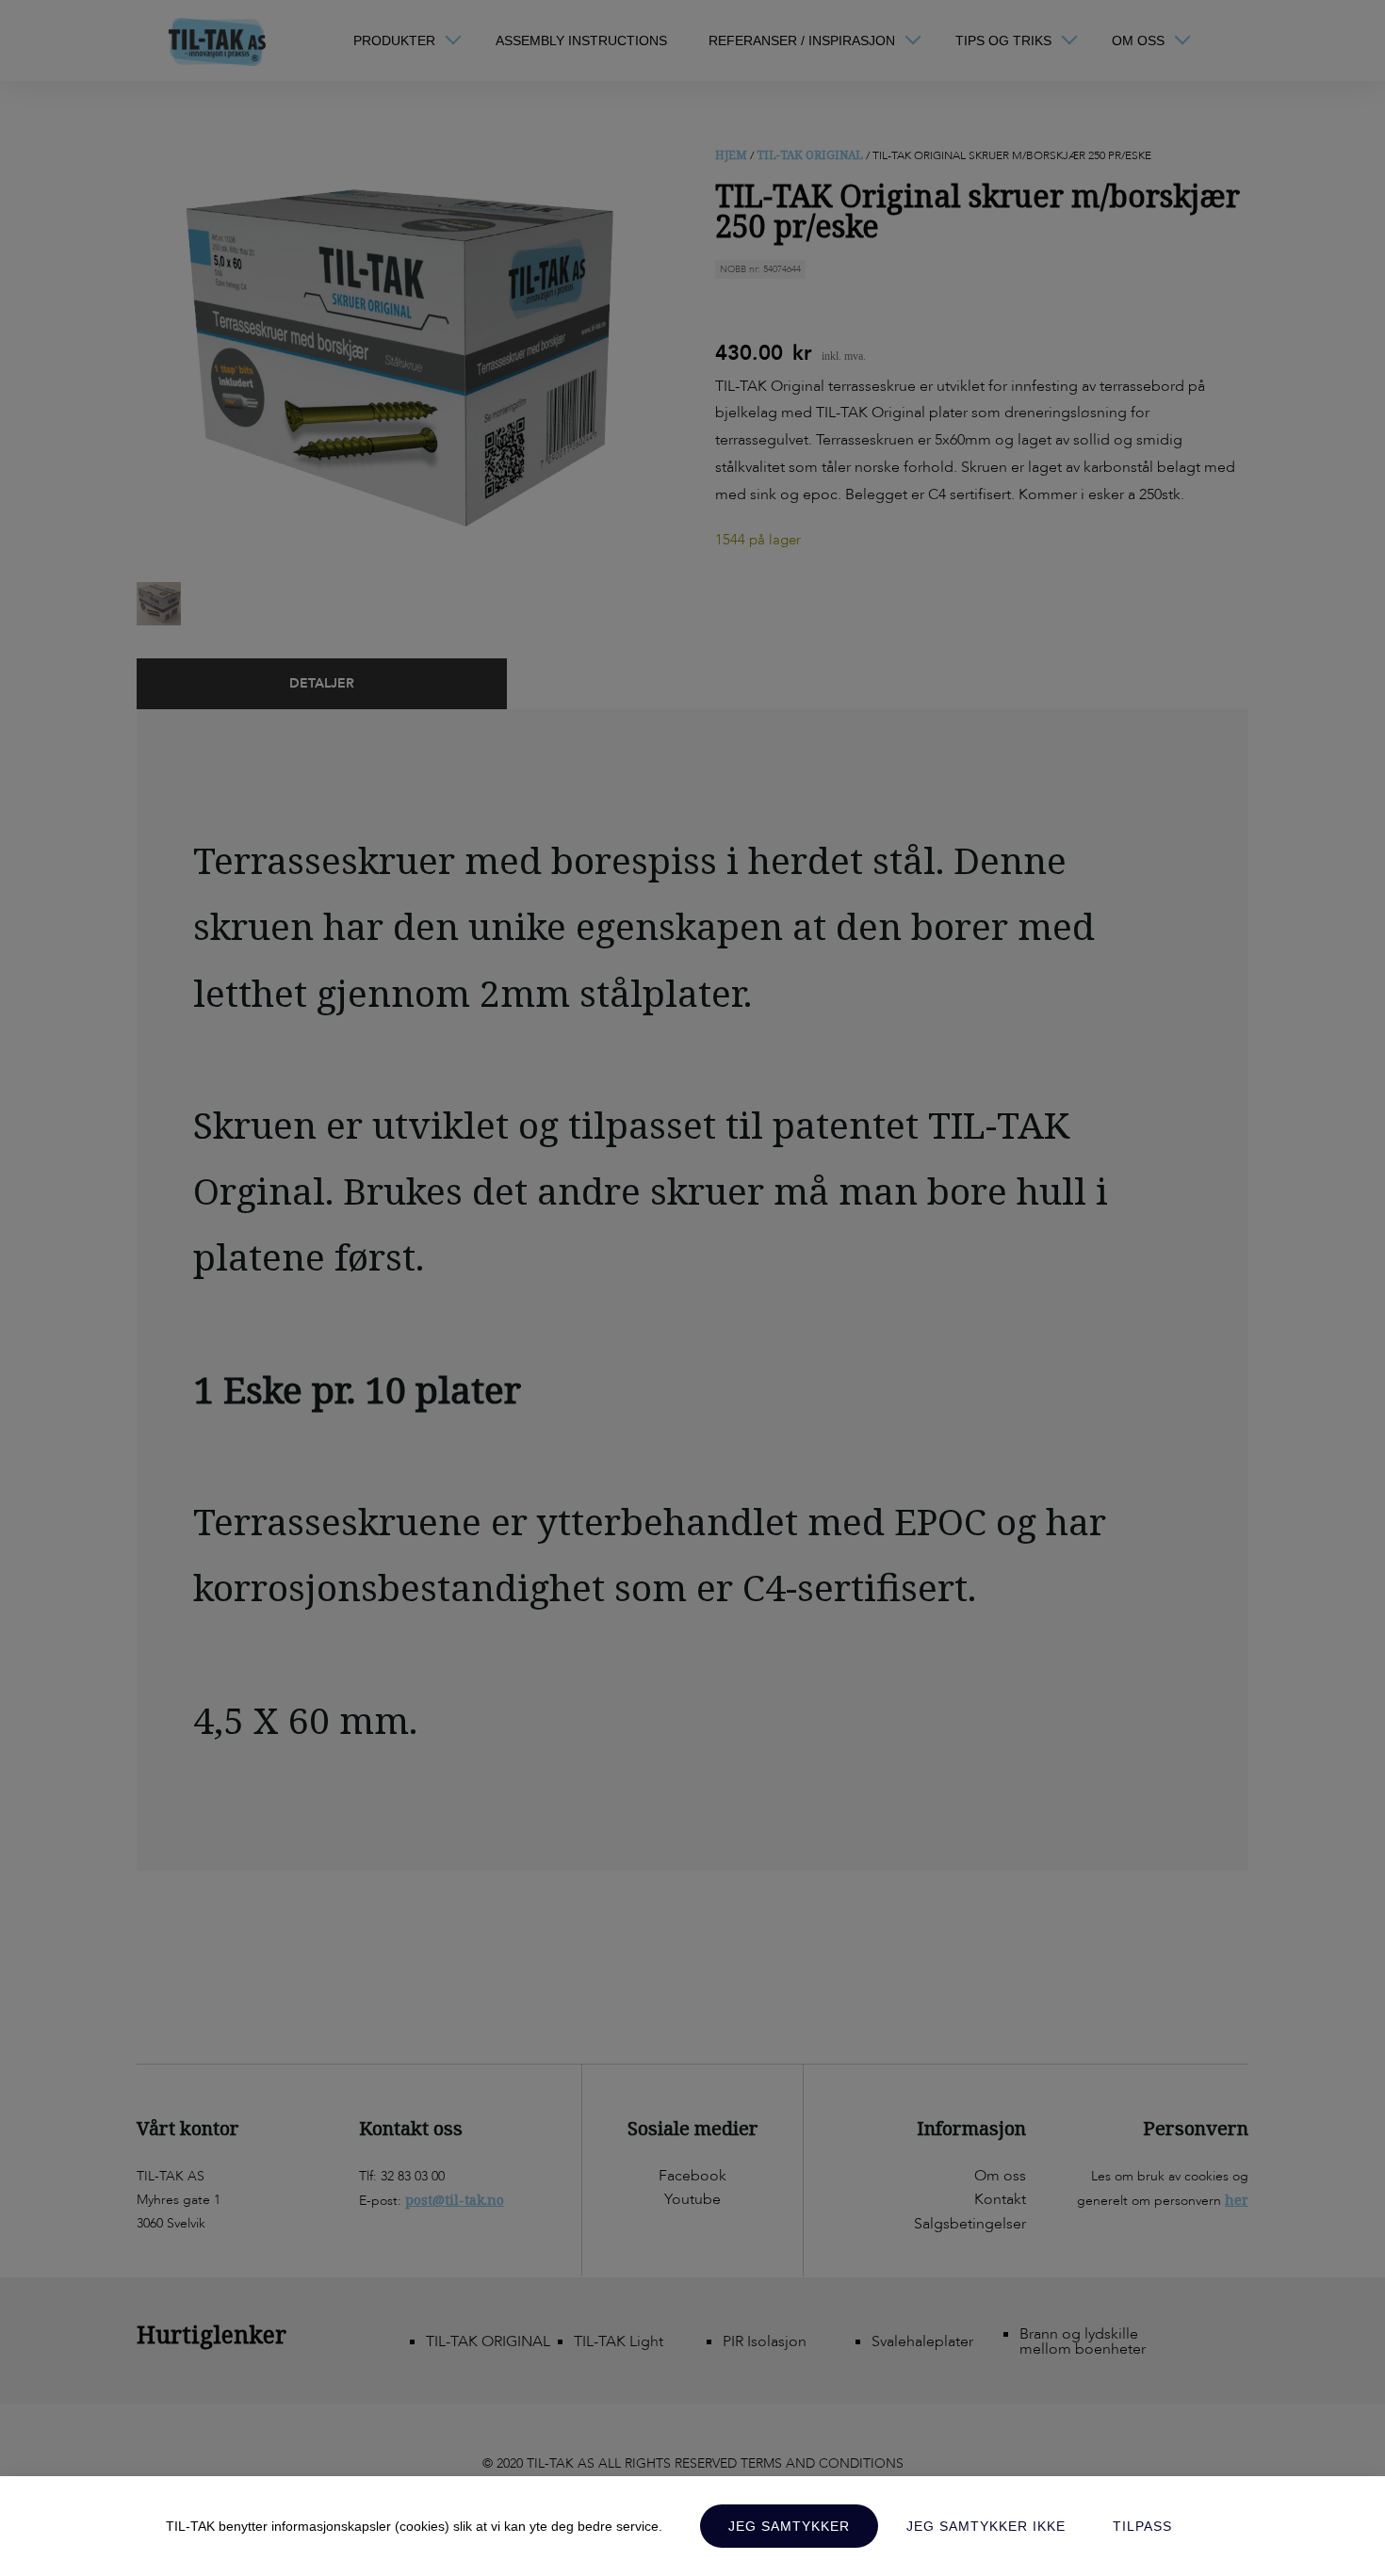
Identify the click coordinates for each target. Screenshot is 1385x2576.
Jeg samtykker (789, 2526)
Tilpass (1142, 2526)
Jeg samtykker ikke (986, 2526)
